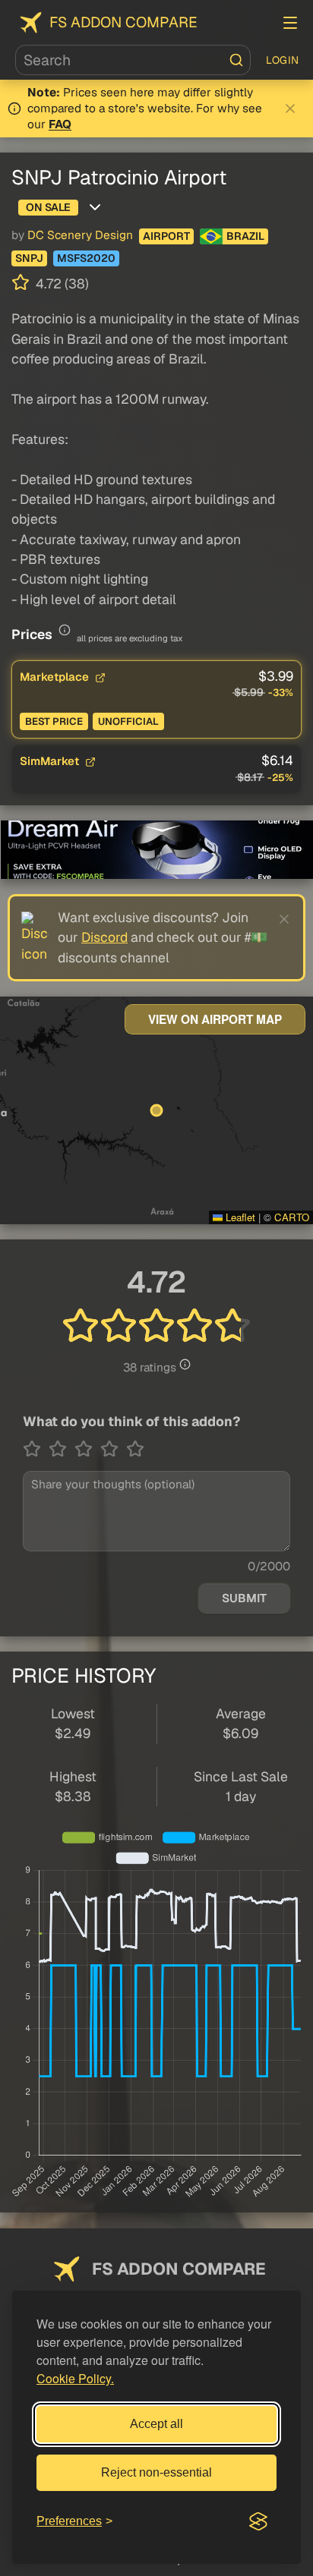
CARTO (292, 1217)
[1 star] (36, 1449)
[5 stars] (135, 1449)
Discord (104, 937)
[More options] (95, 207)
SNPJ (29, 258)
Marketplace (56, 677)
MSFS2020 (86, 258)
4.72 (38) (61, 283)
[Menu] (290, 23)
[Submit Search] (236, 60)
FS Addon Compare (123, 22)
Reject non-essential (156, 2472)
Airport (166, 236)
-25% (280, 778)
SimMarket (51, 761)
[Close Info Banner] (290, 109)
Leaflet (239, 1217)
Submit (244, 1598)
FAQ (60, 124)
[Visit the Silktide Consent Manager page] (258, 2521)
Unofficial (128, 721)
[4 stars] (113, 1449)
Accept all (156, 2424)
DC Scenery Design (80, 235)
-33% (281, 693)
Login (283, 60)
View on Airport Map (215, 1019)
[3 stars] (87, 1449)
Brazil (245, 236)
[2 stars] (62, 1449)
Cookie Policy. (75, 2378)
